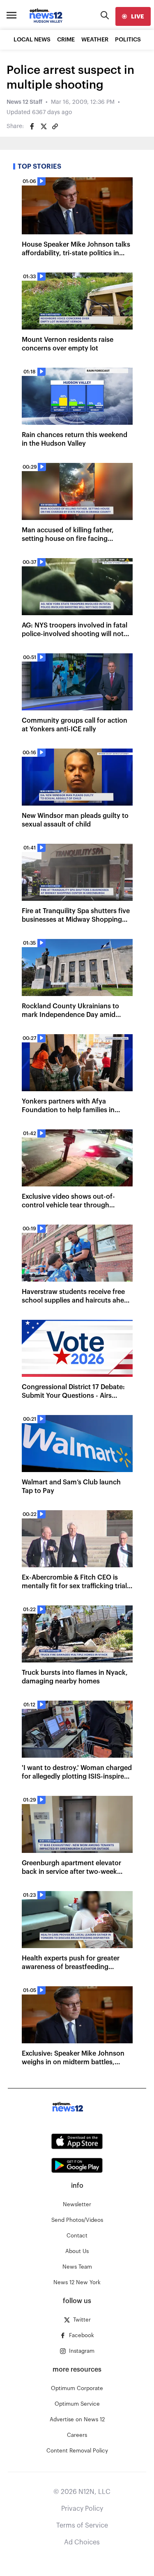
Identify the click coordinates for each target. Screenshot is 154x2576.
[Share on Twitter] (44, 126)
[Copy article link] (55, 126)
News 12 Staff (24, 102)
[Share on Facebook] (32, 126)
